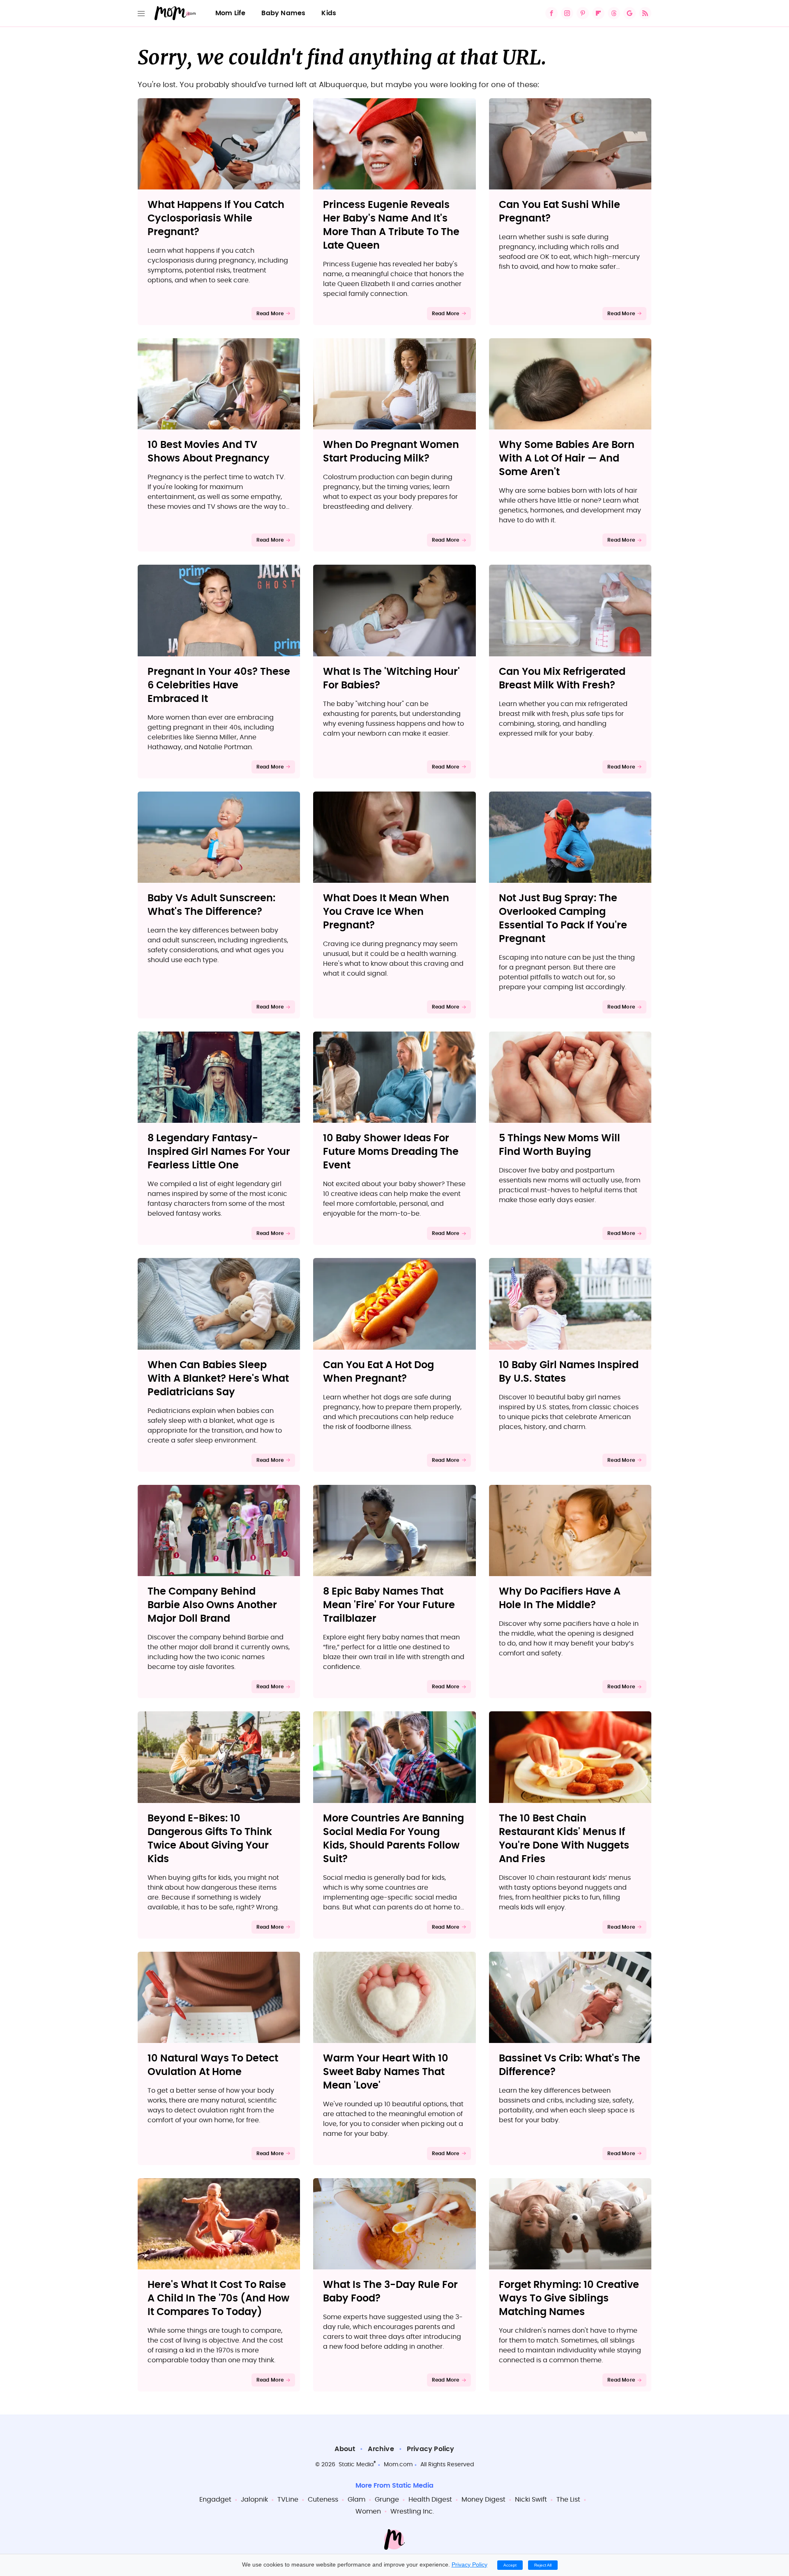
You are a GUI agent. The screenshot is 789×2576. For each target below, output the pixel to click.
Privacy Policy (431, 2449)
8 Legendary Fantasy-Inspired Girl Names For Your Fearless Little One (219, 1152)
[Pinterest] (583, 13)
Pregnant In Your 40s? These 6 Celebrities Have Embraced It (219, 686)
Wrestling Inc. (412, 2511)
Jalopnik (254, 2500)
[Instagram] (567, 13)
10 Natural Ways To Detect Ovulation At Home (213, 2065)
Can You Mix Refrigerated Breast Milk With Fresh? (562, 679)
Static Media (356, 2465)
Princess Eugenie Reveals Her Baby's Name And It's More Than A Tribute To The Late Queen (391, 225)
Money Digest (483, 2500)
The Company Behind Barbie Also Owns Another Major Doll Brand (212, 1605)
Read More (270, 314)
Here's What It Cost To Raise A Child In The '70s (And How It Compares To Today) (218, 2299)
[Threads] (614, 13)
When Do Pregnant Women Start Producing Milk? (391, 452)
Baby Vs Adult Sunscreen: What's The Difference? (211, 905)
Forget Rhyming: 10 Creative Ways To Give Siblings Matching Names (569, 2299)
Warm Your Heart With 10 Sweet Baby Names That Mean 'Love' (386, 2072)
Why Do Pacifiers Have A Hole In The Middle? (560, 1598)
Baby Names (283, 13)
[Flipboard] (598, 13)
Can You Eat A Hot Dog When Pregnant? (378, 1372)
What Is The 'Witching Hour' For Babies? (391, 679)
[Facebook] (551, 13)
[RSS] (645, 13)
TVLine (288, 2500)
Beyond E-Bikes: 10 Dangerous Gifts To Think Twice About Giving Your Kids (210, 1839)
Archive (381, 2449)
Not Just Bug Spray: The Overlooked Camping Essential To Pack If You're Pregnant (563, 919)
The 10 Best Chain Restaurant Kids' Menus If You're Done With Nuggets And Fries (564, 1839)
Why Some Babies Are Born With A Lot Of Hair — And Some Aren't (567, 459)
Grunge (387, 2500)
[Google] (630, 13)
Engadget (215, 2500)
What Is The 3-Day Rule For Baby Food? (390, 2292)
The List (568, 2500)
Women (368, 2511)
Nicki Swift (531, 2500)
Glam (356, 2500)
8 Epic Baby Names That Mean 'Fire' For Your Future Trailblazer (389, 1605)
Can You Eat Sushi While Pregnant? (559, 212)
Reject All (543, 2565)
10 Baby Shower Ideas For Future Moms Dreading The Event (391, 1152)
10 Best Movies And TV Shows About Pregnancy (209, 452)
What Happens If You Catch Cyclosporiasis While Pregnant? (216, 219)
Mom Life (231, 13)
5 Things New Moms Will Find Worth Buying (559, 1145)
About (345, 2449)
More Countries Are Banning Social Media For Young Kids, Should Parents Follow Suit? (393, 1839)
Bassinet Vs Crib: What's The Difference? (570, 2065)
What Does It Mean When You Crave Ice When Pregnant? (386, 912)
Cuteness (323, 2500)
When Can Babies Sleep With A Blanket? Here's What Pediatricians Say (218, 1379)
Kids (329, 13)
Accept (510, 2565)
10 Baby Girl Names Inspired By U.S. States (569, 1372)
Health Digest (430, 2500)
